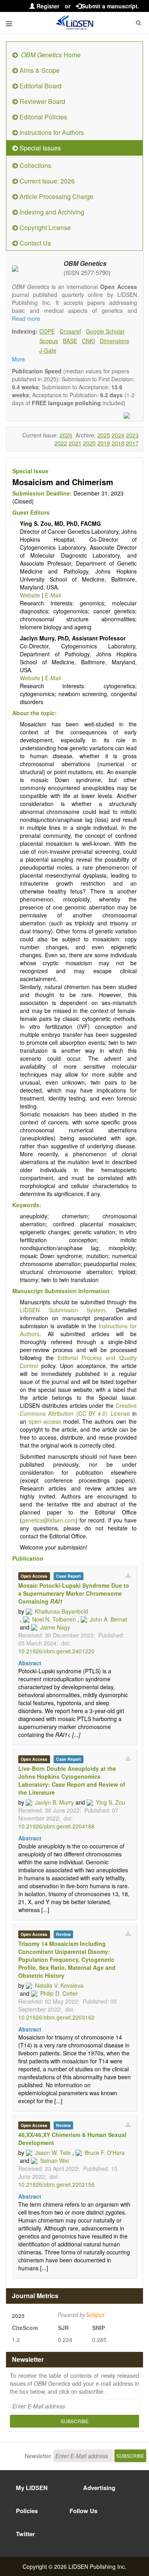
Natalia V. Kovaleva (59, 1985)
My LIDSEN (32, 2488)
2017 (132, 443)
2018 (118, 443)
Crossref (70, 331)
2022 (61, 443)
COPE (47, 331)
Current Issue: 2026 (46, 181)
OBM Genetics (85, 263)
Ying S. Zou (110, 1802)
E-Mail (53, 595)
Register (47, 6)
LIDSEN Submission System (63, 1310)
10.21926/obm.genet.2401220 (56, 1651)
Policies (27, 2511)
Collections (35, 165)
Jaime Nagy (55, 1627)
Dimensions (114, 341)
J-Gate (48, 350)
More (18, 359)
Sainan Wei (54, 2160)
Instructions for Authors (51, 132)
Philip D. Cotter (59, 1993)
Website (30, 595)
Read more (26, 318)
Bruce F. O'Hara (105, 2153)
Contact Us (34, 243)
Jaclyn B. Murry (54, 1802)
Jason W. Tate (53, 2153)
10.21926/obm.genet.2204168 (56, 1826)
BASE (70, 341)
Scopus (49, 341)
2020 (89, 443)
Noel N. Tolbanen (54, 1619)
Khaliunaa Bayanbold (62, 1611)
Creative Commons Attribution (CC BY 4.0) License (78, 1409)
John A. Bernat (108, 1619)
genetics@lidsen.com (49, 1520)
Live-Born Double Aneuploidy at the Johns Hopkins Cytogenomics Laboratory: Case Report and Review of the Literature (72, 1780)
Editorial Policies (43, 117)
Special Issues (39, 148)
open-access (45, 1421)
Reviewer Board (42, 101)
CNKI (88, 341)
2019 (104, 443)
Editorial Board (40, 86)
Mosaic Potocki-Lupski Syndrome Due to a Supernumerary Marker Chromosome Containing (74, 1593)
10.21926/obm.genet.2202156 (56, 2184)
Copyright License (44, 227)
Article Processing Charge (56, 196)
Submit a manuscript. (110, 6)
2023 (132, 435)
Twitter (25, 2534)
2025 (104, 435)
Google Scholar (105, 331)
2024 (118, 435)
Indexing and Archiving (51, 212)
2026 (66, 435)
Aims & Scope (39, 70)
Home (51, 55)
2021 (75, 443)
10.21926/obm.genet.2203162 (56, 2017)
